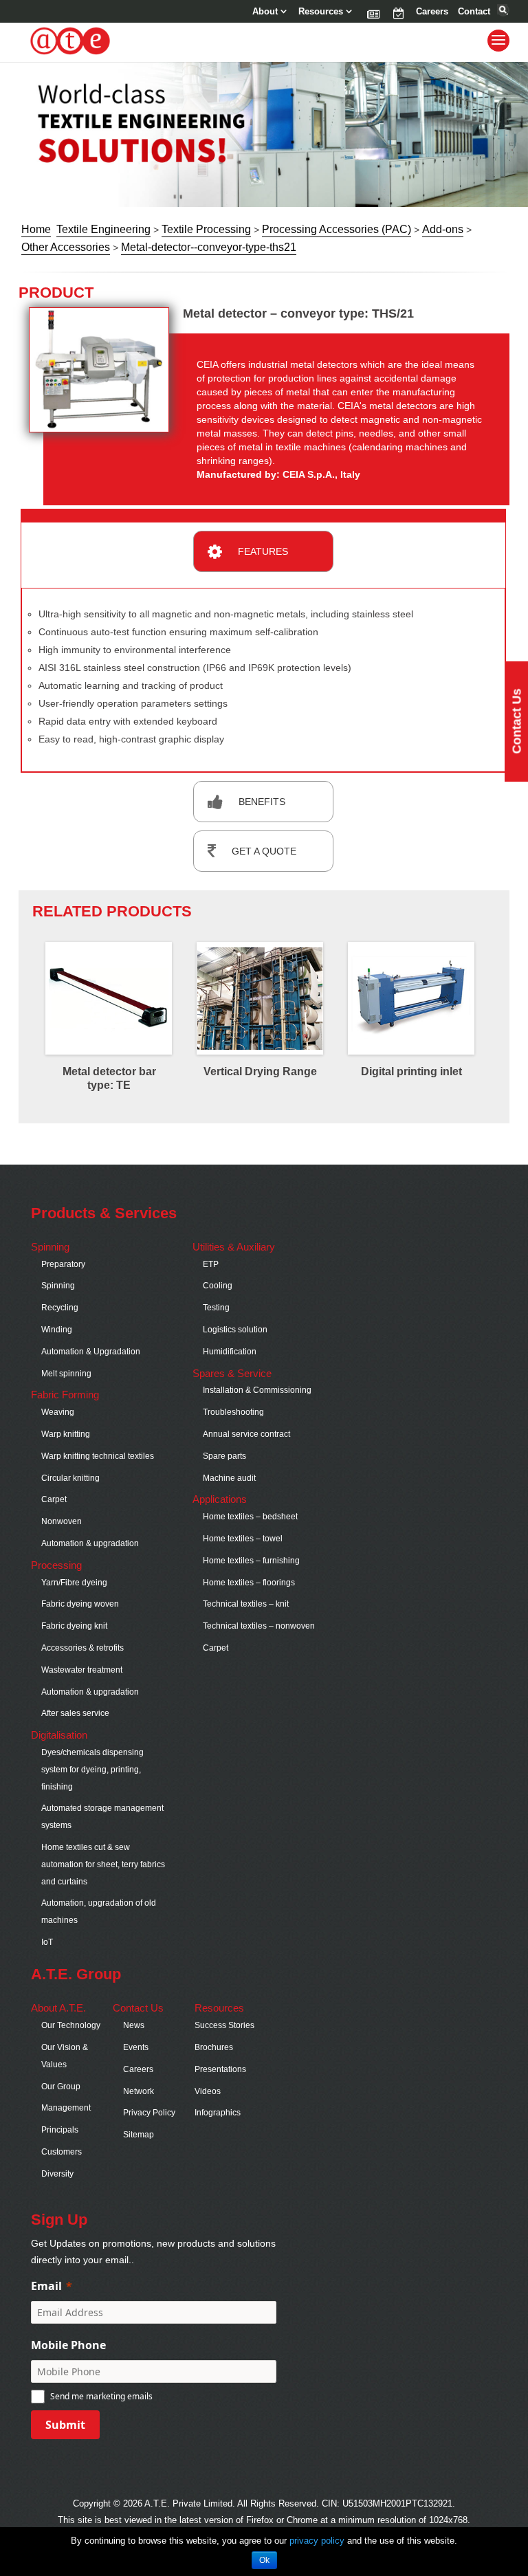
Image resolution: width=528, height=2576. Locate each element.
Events (398, 12)
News (372, 12)
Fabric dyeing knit (74, 1626)
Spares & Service (232, 1373)
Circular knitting (70, 1478)
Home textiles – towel (243, 1539)
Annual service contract (246, 1434)
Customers (62, 2152)
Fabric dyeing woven (80, 1604)
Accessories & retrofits (82, 1648)
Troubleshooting (233, 1412)
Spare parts (224, 1456)
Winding (57, 1330)
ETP (211, 1264)
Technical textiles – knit (246, 1604)
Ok (264, 2560)
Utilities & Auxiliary (234, 1247)
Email (46, 2286)
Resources (321, 12)
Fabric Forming (65, 1395)
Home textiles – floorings (249, 1583)
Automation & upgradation (90, 1543)
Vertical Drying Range (260, 1071)
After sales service (75, 1713)
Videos (208, 2091)
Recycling (60, 1308)
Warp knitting (66, 1434)
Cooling (218, 1286)
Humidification (230, 1352)
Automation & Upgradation (91, 1352)
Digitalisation (59, 1735)
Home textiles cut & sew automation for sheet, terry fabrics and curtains (103, 1864)
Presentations (220, 2069)
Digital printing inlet (411, 1071)
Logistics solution (235, 1330)
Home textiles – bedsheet (250, 1517)
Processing (56, 1565)
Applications (220, 1499)
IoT (47, 1942)
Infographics (218, 2113)
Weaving (58, 1412)
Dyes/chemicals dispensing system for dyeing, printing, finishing (92, 1770)
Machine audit (229, 1478)
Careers (432, 12)
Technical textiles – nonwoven (259, 1626)
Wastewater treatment (82, 1670)
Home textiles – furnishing (251, 1561)
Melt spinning (66, 1374)
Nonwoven (62, 1521)
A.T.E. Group (76, 1974)
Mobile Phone (68, 2345)
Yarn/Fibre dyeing (74, 1583)
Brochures (214, 2047)
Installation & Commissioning (257, 1390)
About (265, 12)
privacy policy (317, 2541)
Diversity (57, 2174)
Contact (474, 12)
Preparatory (63, 1264)
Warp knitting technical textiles (98, 1456)
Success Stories (224, 2025)
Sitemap (139, 2135)
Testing (216, 1308)
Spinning (50, 1247)
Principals (60, 2130)
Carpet (54, 1499)
